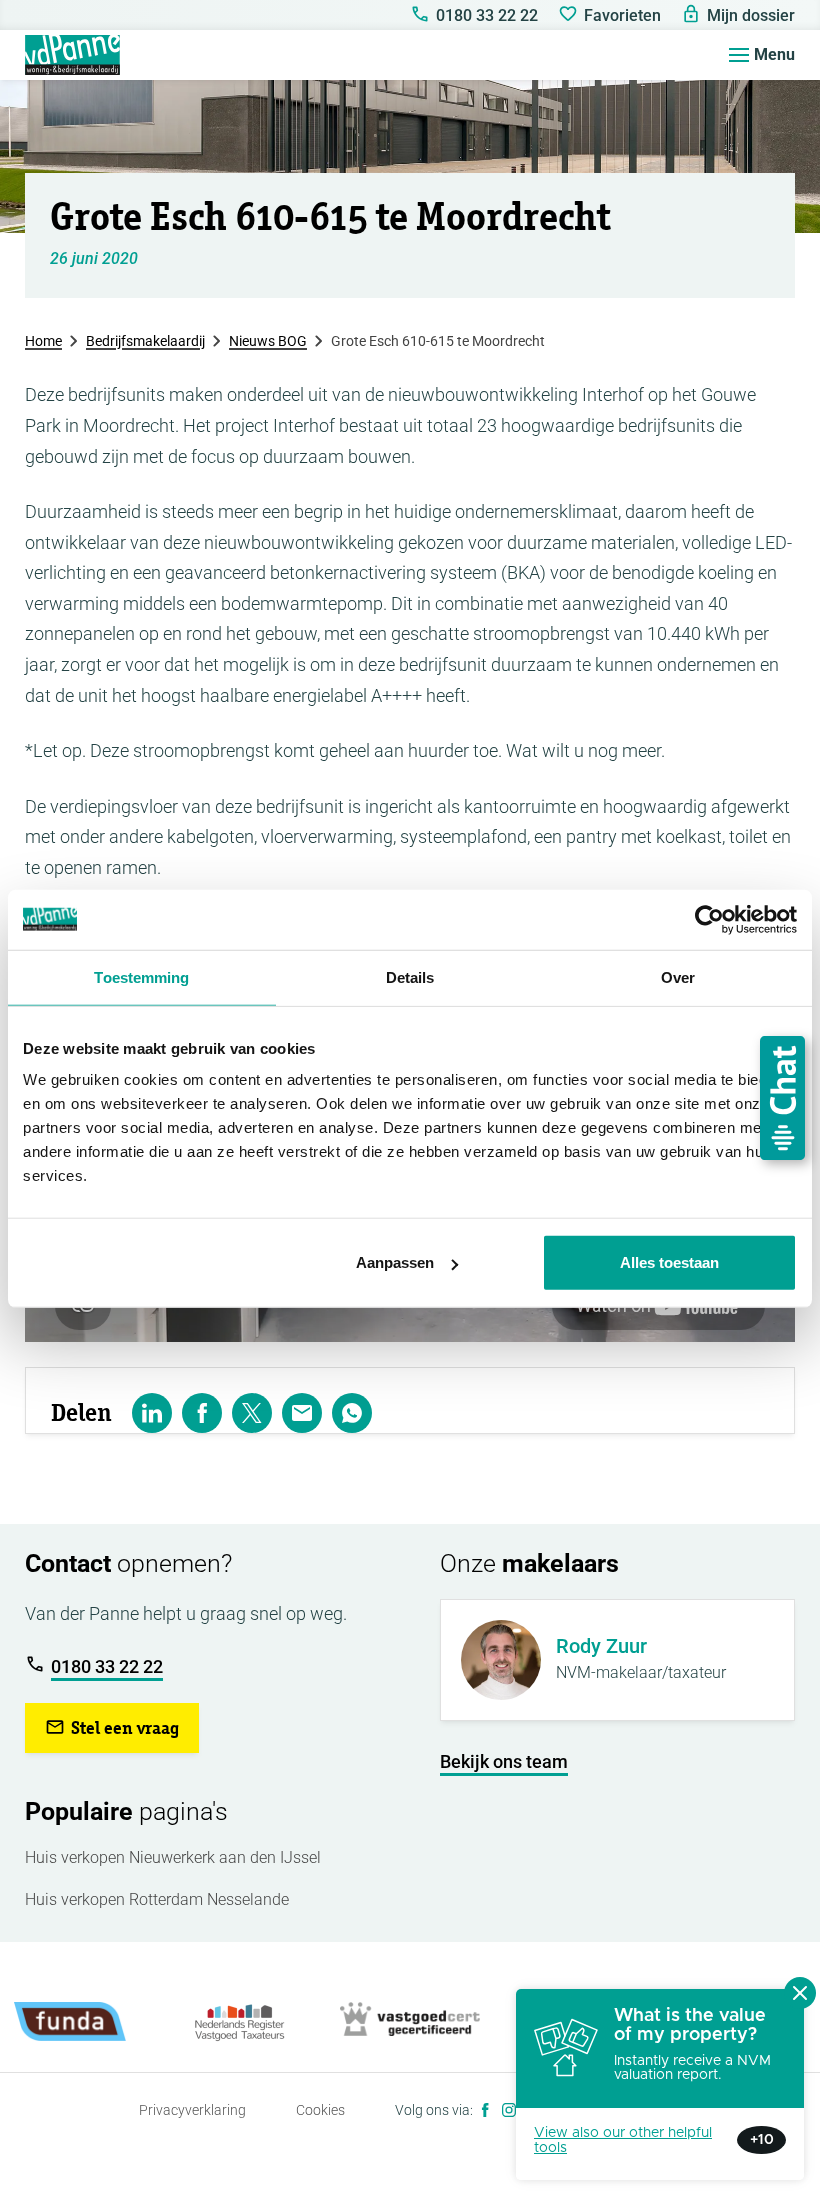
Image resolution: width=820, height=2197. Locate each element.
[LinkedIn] (152, 1413)
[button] (112, 1728)
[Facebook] (485, 2110)
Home (43, 341)
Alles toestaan (669, 1262)
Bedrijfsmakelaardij (145, 341)
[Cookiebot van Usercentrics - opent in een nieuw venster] (709, 919)
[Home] (72, 55)
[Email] (302, 1413)
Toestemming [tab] (141, 976)
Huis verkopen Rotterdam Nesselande (157, 1899)
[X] (252, 1413)
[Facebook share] (202, 1413)
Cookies (320, 2110)
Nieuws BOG (268, 341)
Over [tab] (678, 976)
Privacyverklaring (192, 2110)
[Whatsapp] (352, 1413)
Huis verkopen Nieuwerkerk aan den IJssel (173, 1857)
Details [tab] (410, 976)
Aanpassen (395, 1262)
